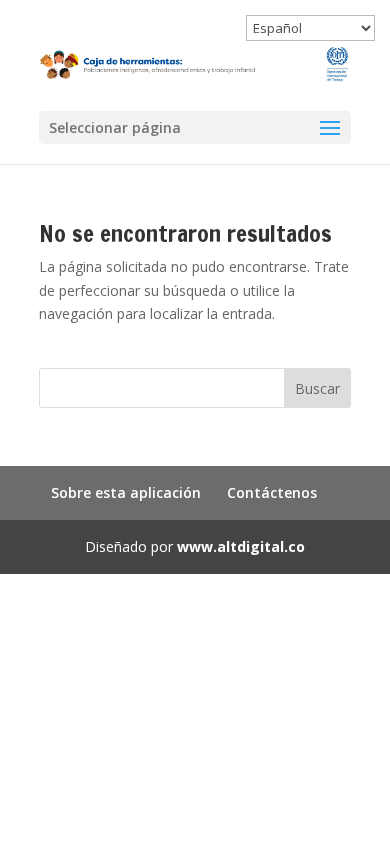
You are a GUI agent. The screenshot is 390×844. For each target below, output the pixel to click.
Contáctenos (272, 492)
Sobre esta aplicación (126, 492)
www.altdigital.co (241, 546)
